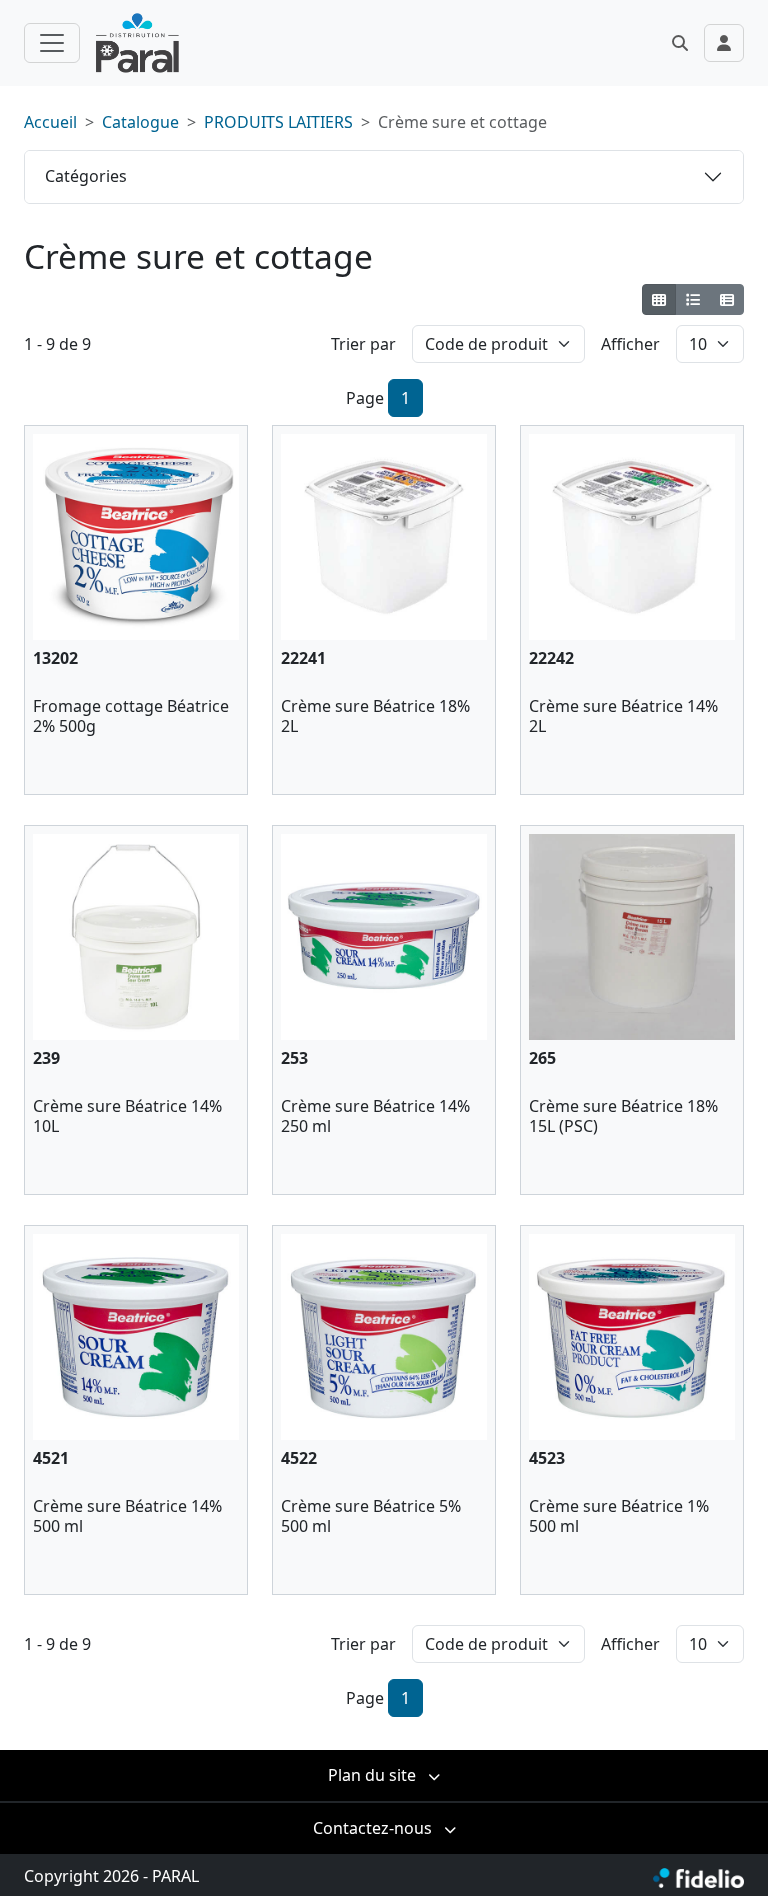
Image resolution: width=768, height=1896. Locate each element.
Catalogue (140, 122)
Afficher (630, 344)
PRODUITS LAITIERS (278, 122)
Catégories (86, 176)
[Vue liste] (692, 299)
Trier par (363, 344)
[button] (680, 43)
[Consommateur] (659, 299)
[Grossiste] (726, 299)
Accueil (50, 122)
